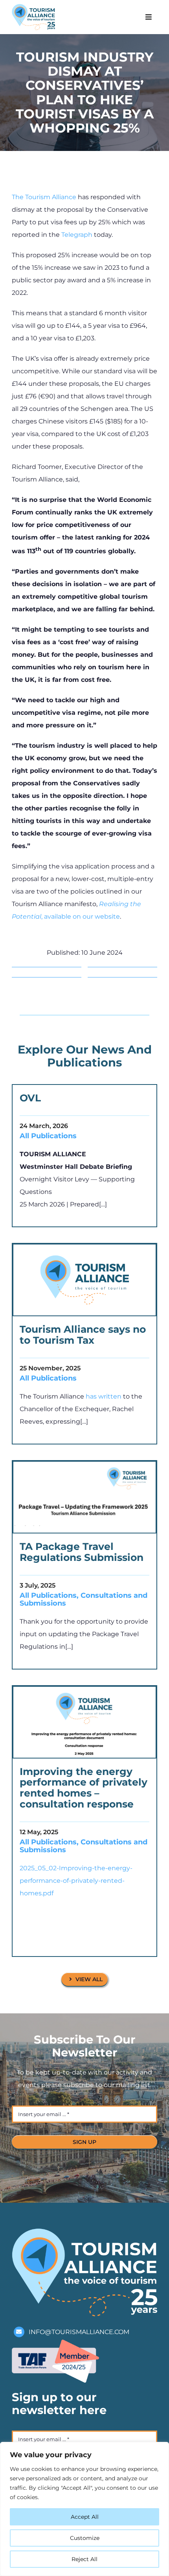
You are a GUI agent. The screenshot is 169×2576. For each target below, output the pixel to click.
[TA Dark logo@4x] (33, 7)
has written (104, 1396)
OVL (30, 1098)
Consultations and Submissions (84, 1599)
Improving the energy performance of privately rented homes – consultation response (84, 1788)
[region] (84, 2509)
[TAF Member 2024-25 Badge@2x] (55, 2343)
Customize (85, 2538)
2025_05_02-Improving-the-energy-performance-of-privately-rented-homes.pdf (76, 1881)
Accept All (85, 2517)
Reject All (84, 2559)
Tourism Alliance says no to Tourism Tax (83, 1335)
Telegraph (77, 235)
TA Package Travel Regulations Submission (82, 1552)
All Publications (48, 1136)
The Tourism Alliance (44, 197)
